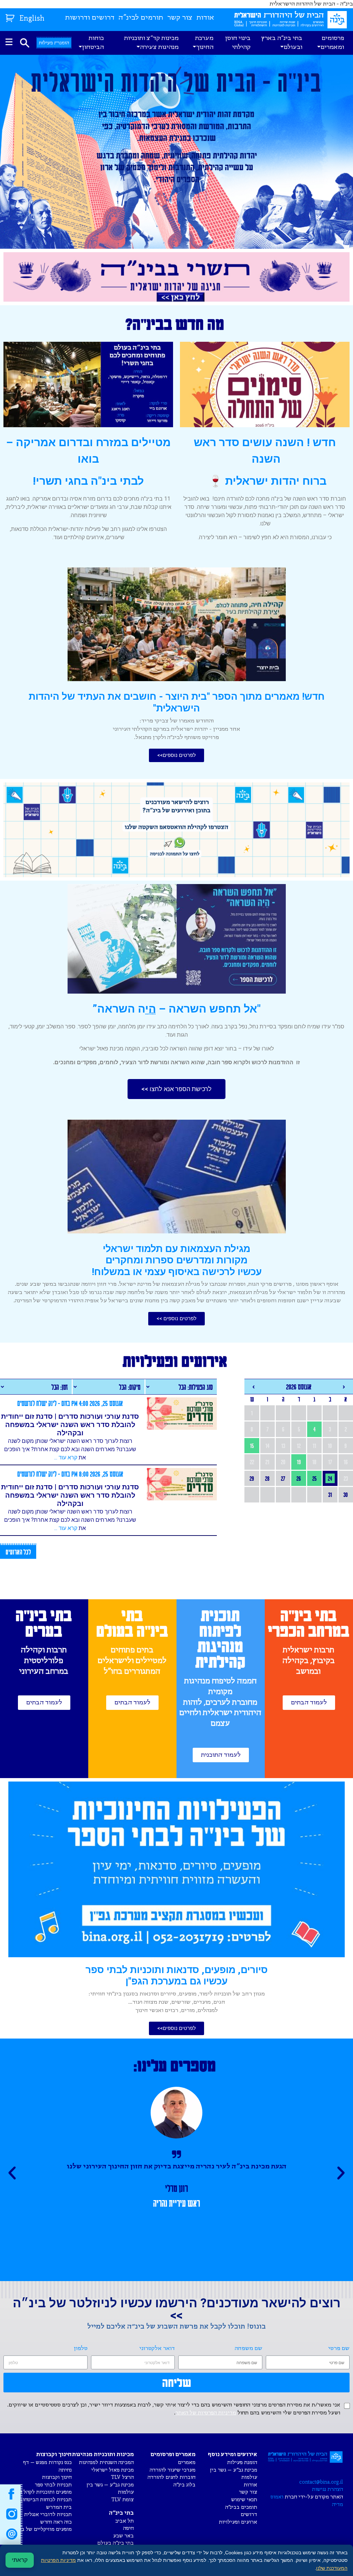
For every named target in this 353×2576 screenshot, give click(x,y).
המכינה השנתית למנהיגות (106, 2462)
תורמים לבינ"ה (141, 18)
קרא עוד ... (66, 1458)
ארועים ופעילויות (238, 2522)
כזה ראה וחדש (56, 2522)
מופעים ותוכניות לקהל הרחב (41, 2492)
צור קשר (180, 18)
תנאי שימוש (244, 2500)
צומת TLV (123, 2500)
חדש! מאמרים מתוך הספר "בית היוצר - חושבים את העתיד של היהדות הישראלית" (177, 702)
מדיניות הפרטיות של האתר (206, 2413)
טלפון (81, 2348)
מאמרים (187, 2462)
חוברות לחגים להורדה (172, 2477)
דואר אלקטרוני (157, 2348)
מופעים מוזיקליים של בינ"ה (42, 2529)
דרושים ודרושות (90, 18)
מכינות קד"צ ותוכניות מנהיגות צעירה (151, 43)
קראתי (20, 2560)
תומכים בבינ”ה (241, 2507)
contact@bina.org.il (321, 2482)
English (32, 19)
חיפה (128, 2528)
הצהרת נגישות (327, 2489)
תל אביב (124, 2521)
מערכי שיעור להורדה (173, 2470)
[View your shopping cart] (11, 17)
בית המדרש (59, 2507)
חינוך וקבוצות (57, 2477)
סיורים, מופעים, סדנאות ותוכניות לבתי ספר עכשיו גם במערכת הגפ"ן (177, 1976)
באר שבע (123, 2536)
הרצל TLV (122, 2477)
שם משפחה (249, 2348)
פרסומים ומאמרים (332, 43)
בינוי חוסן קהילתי (238, 43)
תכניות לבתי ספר (53, 2485)
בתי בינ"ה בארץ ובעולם (282, 43)
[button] (176, 755)
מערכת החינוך (204, 43)
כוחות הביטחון (93, 43)
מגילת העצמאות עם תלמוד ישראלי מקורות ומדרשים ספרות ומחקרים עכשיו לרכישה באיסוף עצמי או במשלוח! (177, 1260)
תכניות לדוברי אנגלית (48, 2515)
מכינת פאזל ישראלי (113, 2470)
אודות (205, 18)
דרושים (249, 2515)
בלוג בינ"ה (184, 2485)
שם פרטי (339, 2348)
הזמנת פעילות (242, 2462)
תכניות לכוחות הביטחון (46, 2500)
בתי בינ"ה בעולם (115, 2543)
